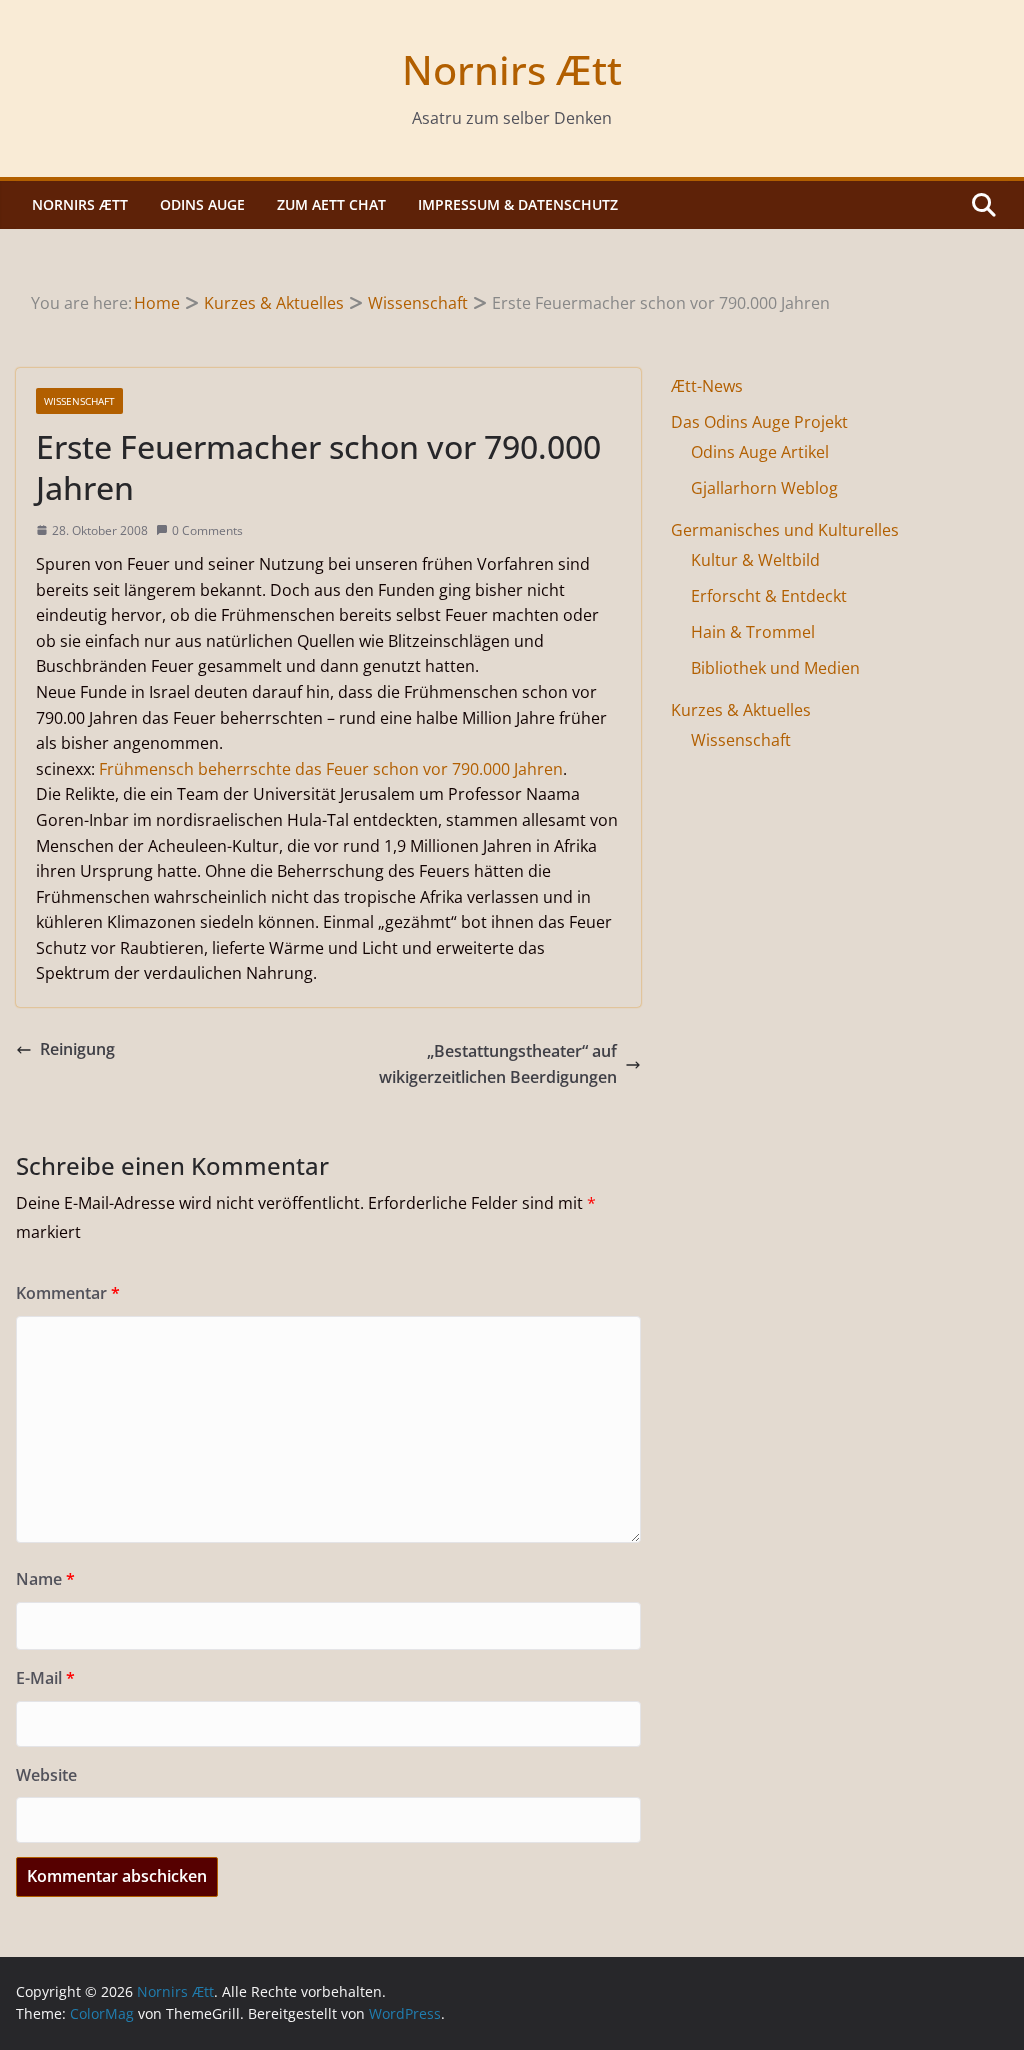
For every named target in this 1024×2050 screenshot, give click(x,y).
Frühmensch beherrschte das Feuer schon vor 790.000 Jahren (331, 769)
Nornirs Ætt (512, 69)
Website (46, 1775)
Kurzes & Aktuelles (741, 710)
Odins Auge (202, 204)
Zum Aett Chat (331, 204)
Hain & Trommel (753, 632)
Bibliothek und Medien (775, 668)
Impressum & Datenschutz (518, 204)
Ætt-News (707, 386)
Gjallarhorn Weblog (764, 488)
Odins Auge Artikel (760, 452)
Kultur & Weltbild (755, 560)
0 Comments (207, 530)
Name (45, 1579)
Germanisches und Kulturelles (785, 530)
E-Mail (45, 1678)
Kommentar (68, 1293)
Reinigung (77, 1049)
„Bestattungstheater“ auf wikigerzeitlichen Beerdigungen (498, 1064)
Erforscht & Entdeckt (769, 596)
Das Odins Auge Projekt (759, 422)
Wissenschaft (79, 401)
